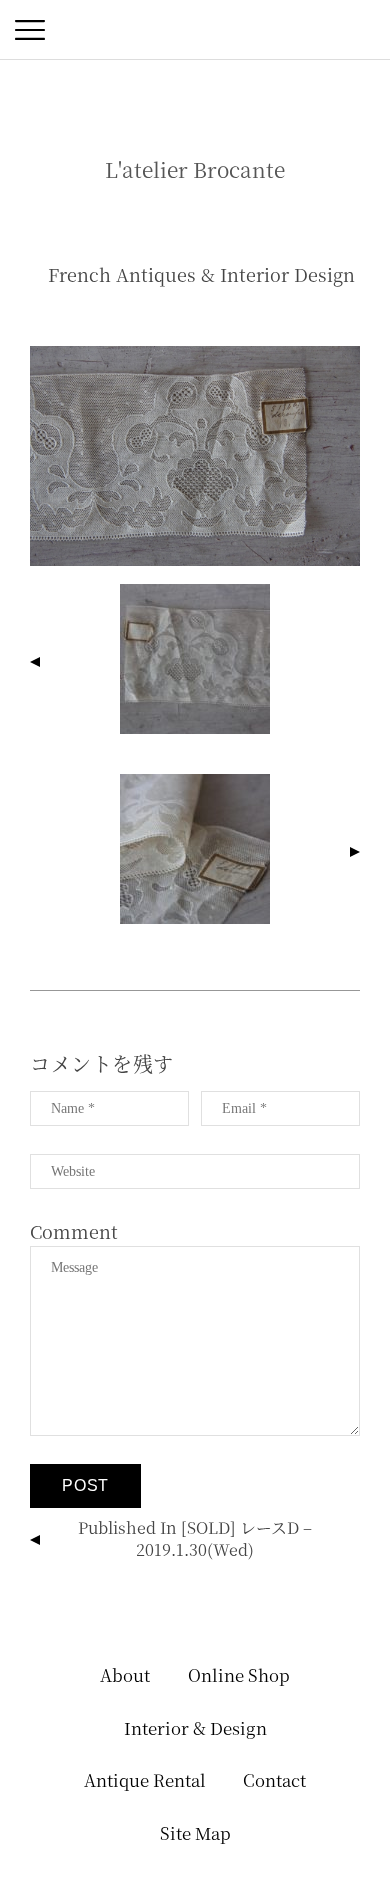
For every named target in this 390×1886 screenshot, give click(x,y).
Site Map (195, 1833)
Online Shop (239, 1675)
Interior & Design (195, 1728)
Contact (274, 1780)
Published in (195, 1538)
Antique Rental (145, 1780)
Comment (74, 1231)
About (125, 1675)
